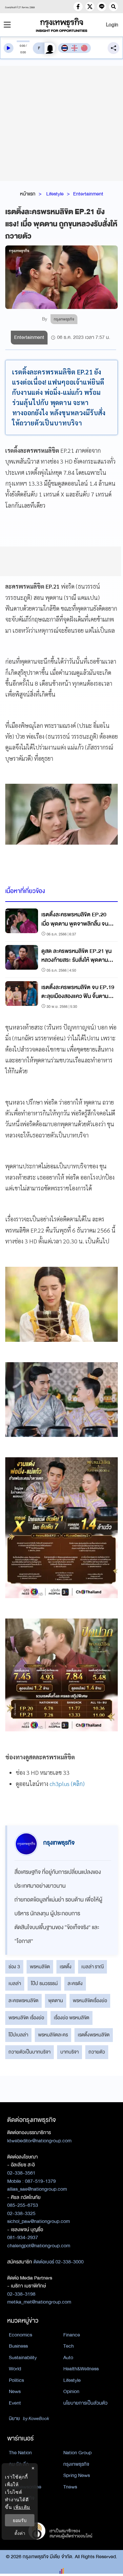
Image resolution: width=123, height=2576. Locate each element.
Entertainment (88, 194)
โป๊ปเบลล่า (18, 2035)
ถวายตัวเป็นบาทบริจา (30, 2052)
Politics (16, 2380)
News (15, 2391)
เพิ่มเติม (22, 2507)
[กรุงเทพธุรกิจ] (62, 25)
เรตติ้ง (66, 1967)
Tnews (70, 2487)
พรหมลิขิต (40, 1967)
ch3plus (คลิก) (67, 1784)
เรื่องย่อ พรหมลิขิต (72, 2018)
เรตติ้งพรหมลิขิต (94, 2035)
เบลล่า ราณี (92, 1967)
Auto (68, 2358)
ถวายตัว (97, 2052)
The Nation (20, 2453)
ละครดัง (75, 1983)
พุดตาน (56, 2001)
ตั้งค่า (20, 2533)
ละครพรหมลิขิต (23, 2001)
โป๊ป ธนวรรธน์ (44, 1983)
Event (15, 2403)
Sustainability (23, 2358)
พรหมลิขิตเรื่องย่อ (90, 2001)
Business (18, 2346)
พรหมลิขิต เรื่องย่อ (26, 2018)
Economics (20, 2335)
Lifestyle (55, 194)
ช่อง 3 (14, 1967)
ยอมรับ (20, 2520)
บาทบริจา (70, 2052)
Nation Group (77, 2453)
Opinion (71, 2391)
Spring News (77, 2475)
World (15, 2369)
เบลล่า (15, 1983)
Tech (69, 2346)
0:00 (22, 46)
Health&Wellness (81, 2369)
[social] (78, 7)
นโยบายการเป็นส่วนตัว (85, 2403)
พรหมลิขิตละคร (53, 2035)
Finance (72, 2335)
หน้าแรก (28, 194)
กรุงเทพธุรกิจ (76, 2464)
